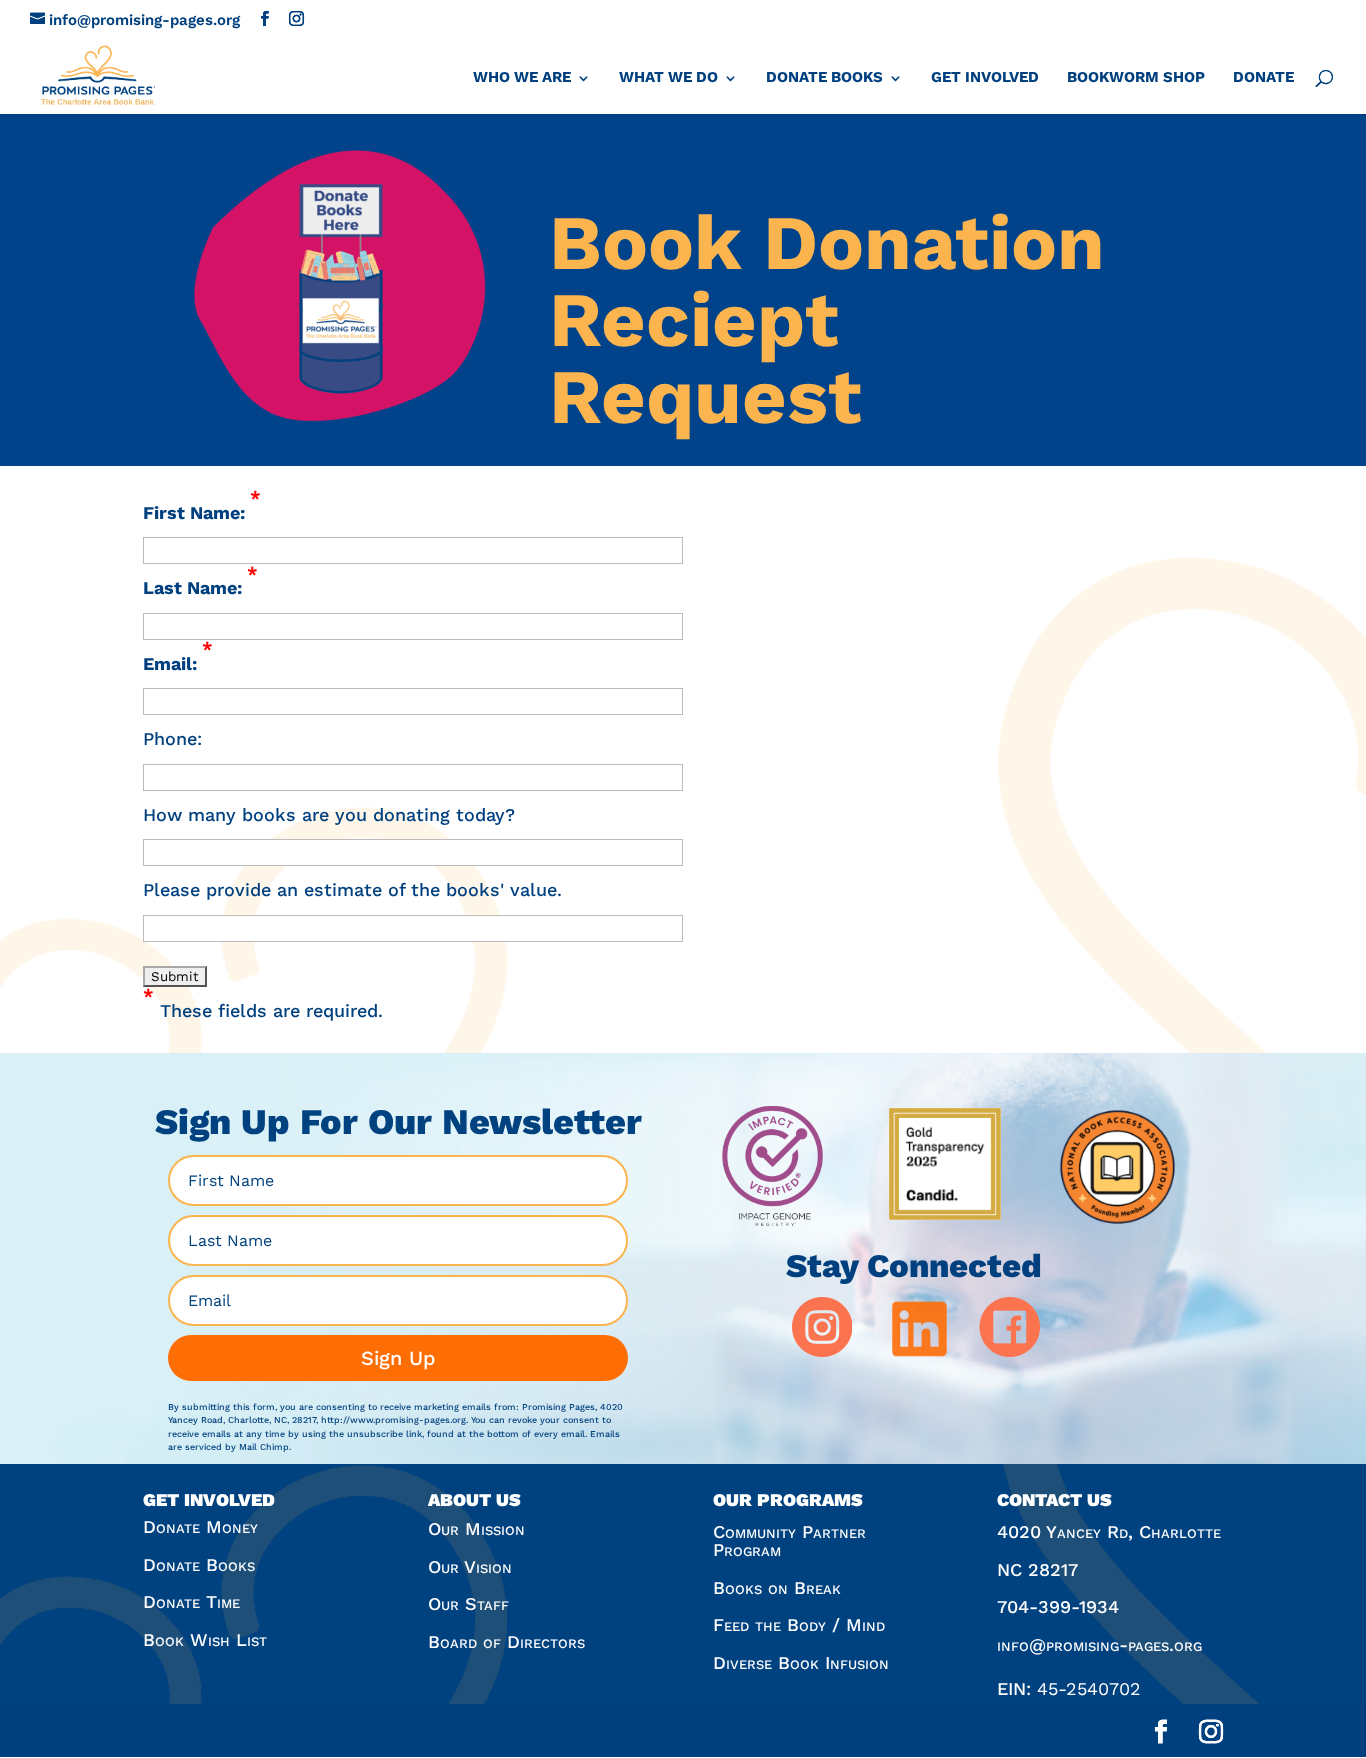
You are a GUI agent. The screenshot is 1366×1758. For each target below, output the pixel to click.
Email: (178, 661)
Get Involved (985, 77)
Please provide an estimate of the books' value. (352, 889)
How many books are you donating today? (329, 814)
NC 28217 (1037, 1569)
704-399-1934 (1058, 1606)
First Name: (202, 510)
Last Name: (200, 585)
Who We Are (522, 77)
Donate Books (824, 77)
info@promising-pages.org (1099, 1644)
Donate (1263, 77)
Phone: (172, 738)
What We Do (668, 77)
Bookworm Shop (1136, 77)
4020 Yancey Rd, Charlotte (1109, 1531)
